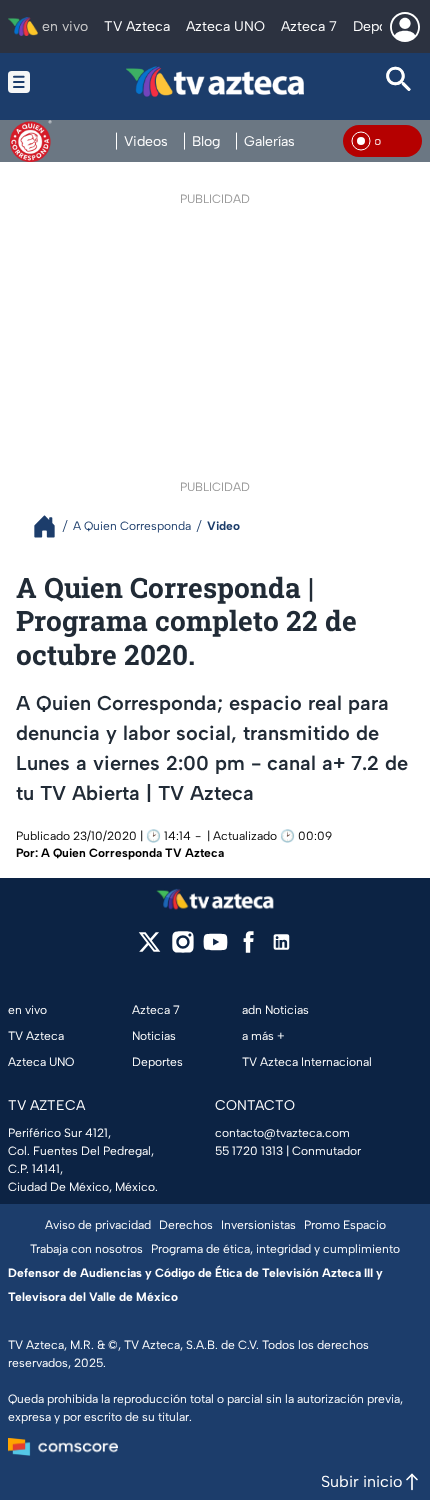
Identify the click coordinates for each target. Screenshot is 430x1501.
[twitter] (149, 948)
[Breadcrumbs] (52, 526)
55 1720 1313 (249, 1151)
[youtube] (215, 948)
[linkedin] (281, 948)
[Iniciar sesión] (405, 27)
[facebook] (248, 948)
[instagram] (182, 948)
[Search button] (399, 81)
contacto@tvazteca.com (282, 1133)
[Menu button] (31, 81)
